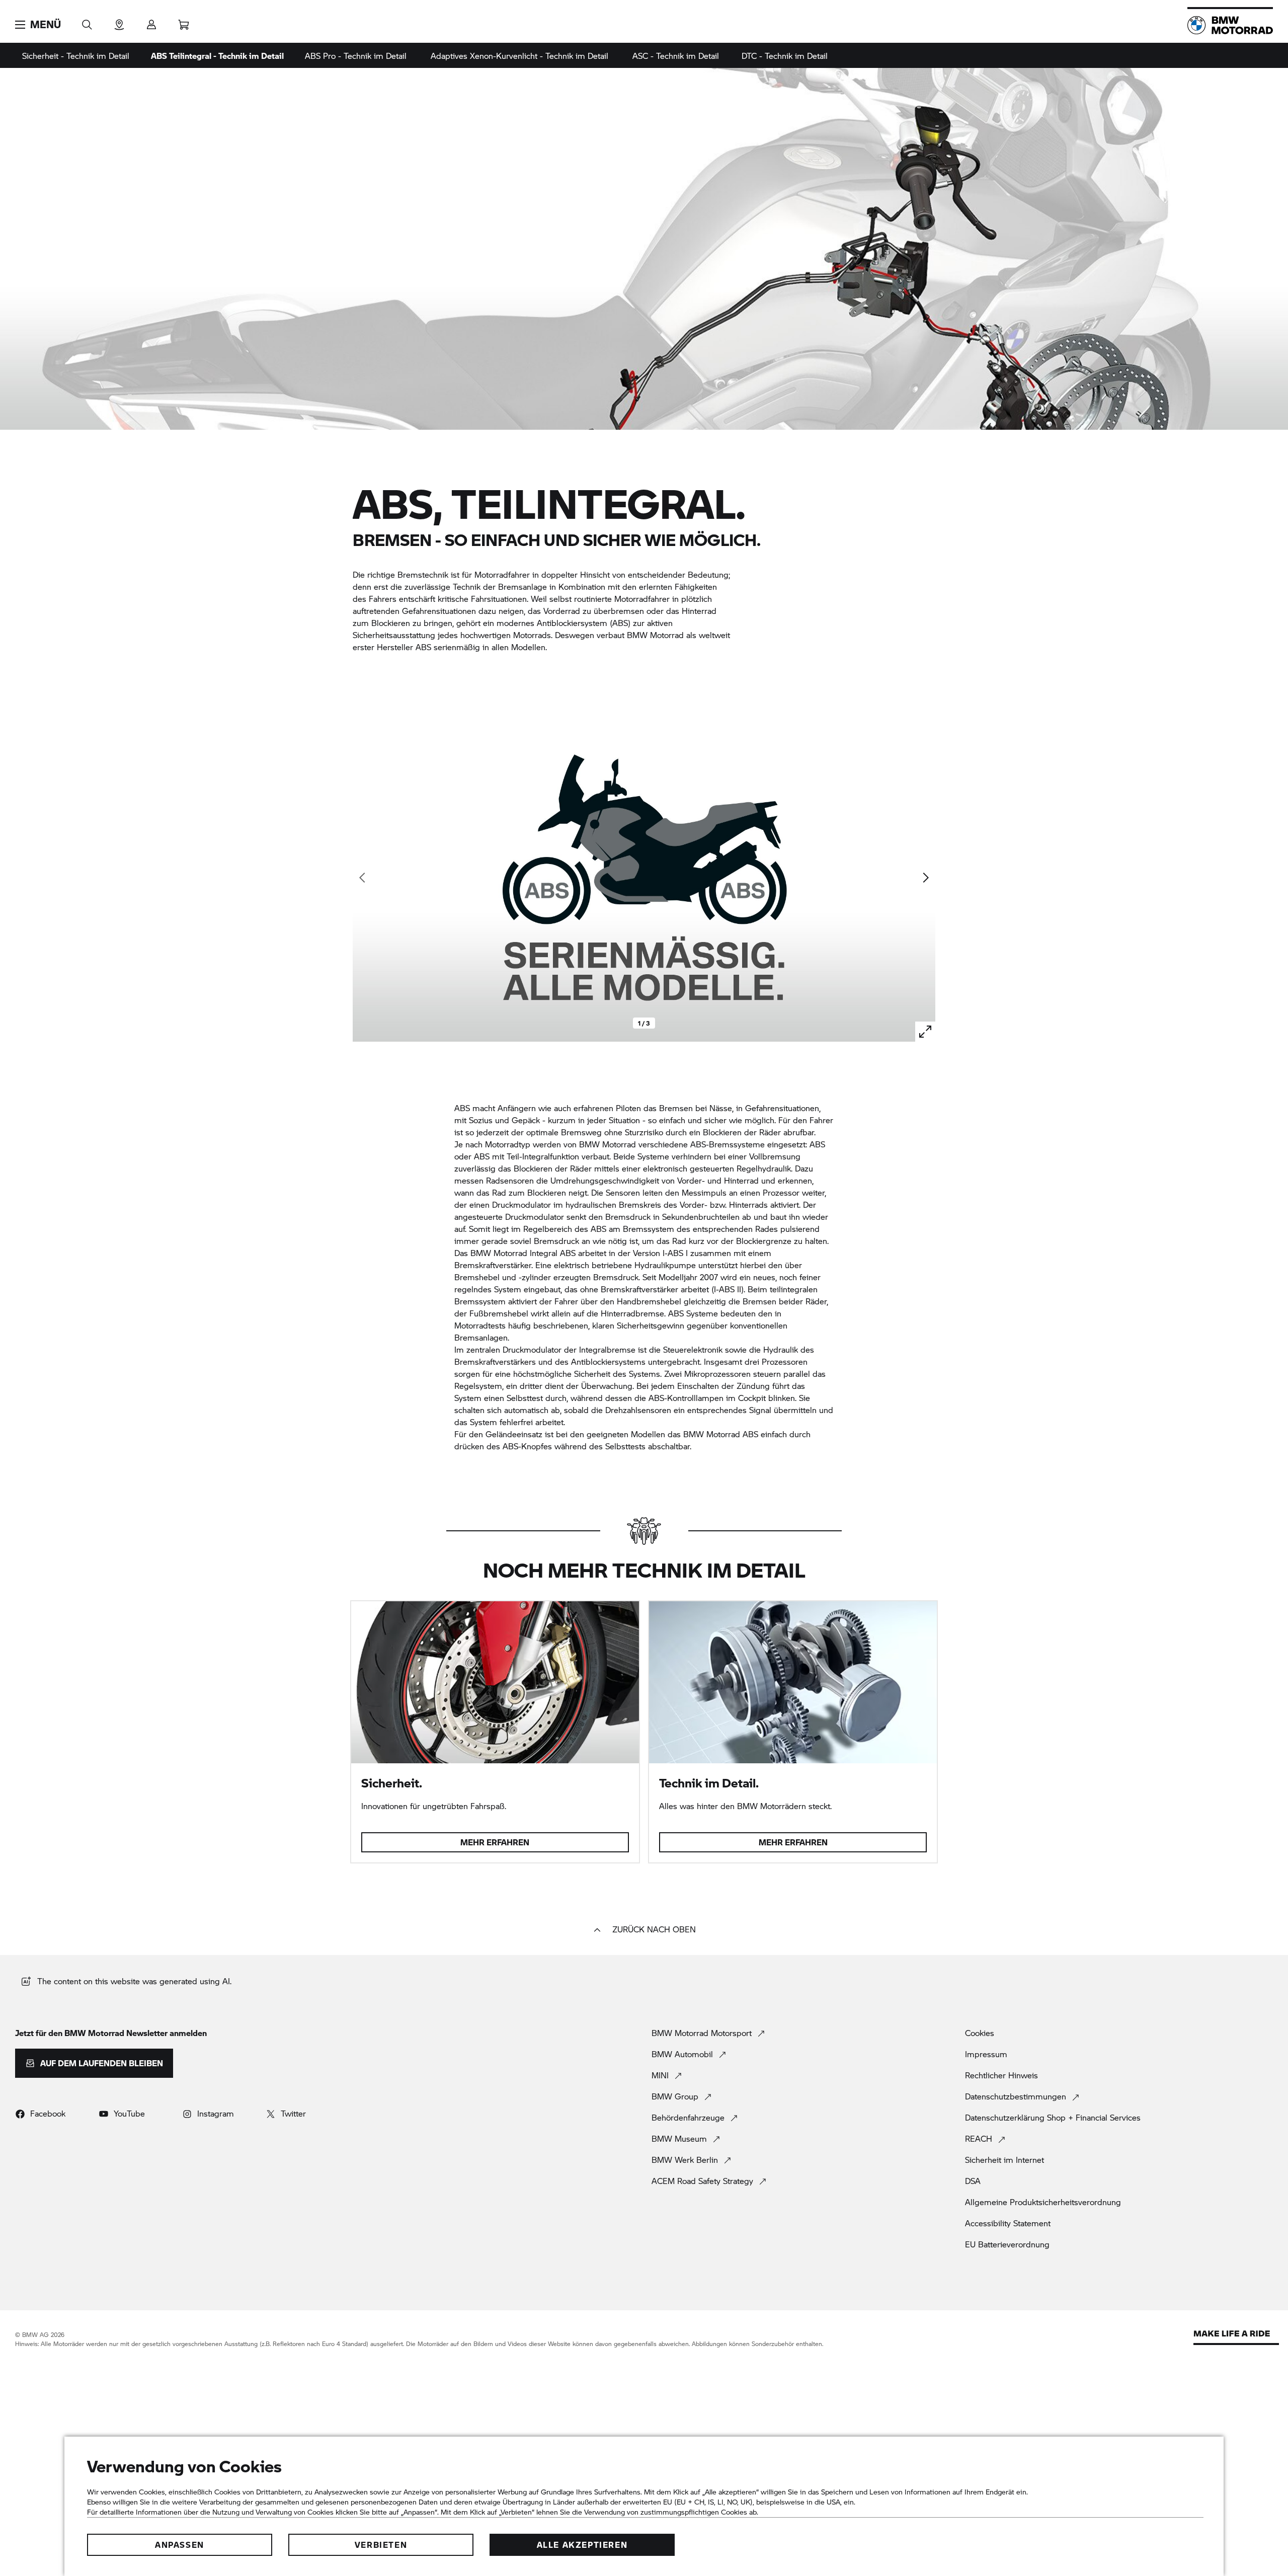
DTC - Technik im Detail (785, 56)
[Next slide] (925, 878)
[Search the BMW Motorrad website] (87, 21)
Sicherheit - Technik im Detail (76, 56)
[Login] (151, 21)
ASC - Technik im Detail (676, 56)
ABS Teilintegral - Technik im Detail (217, 56)
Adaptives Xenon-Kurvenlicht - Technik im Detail (519, 56)
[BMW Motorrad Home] (1230, 25)
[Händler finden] (119, 21)
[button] (38, 25)
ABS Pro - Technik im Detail (356, 56)
